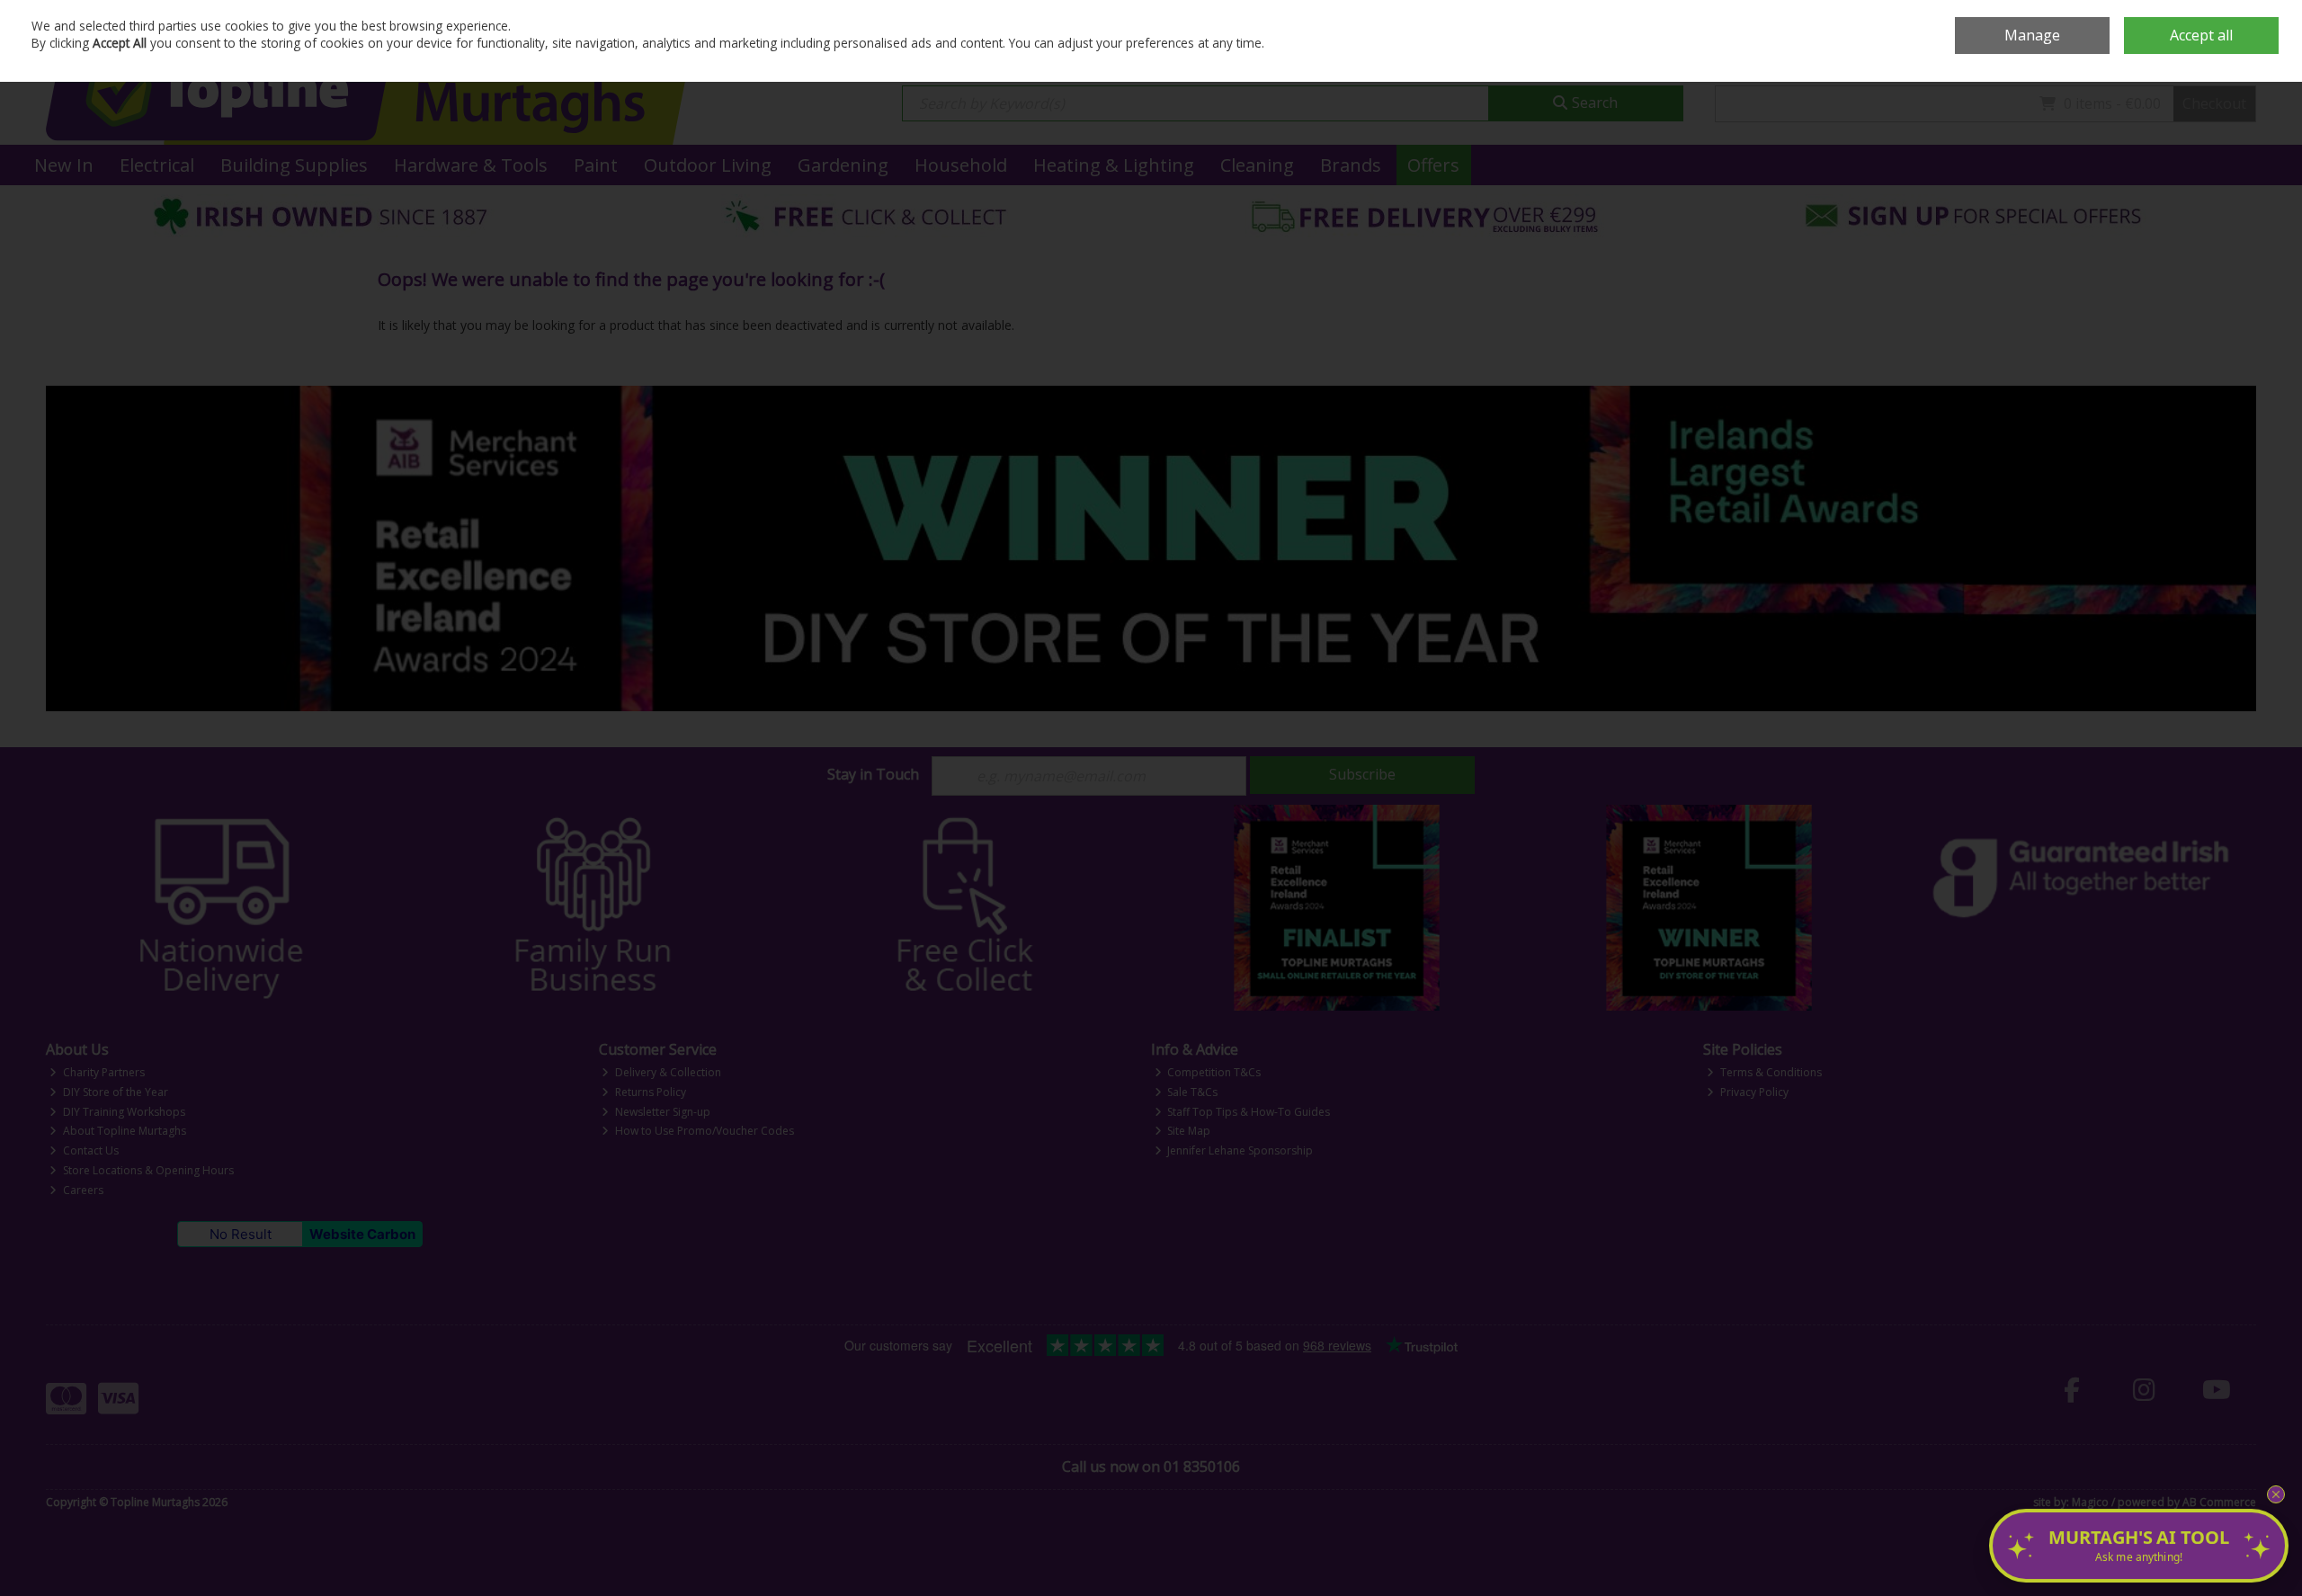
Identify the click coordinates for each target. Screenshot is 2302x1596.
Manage (2032, 35)
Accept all (2201, 35)
